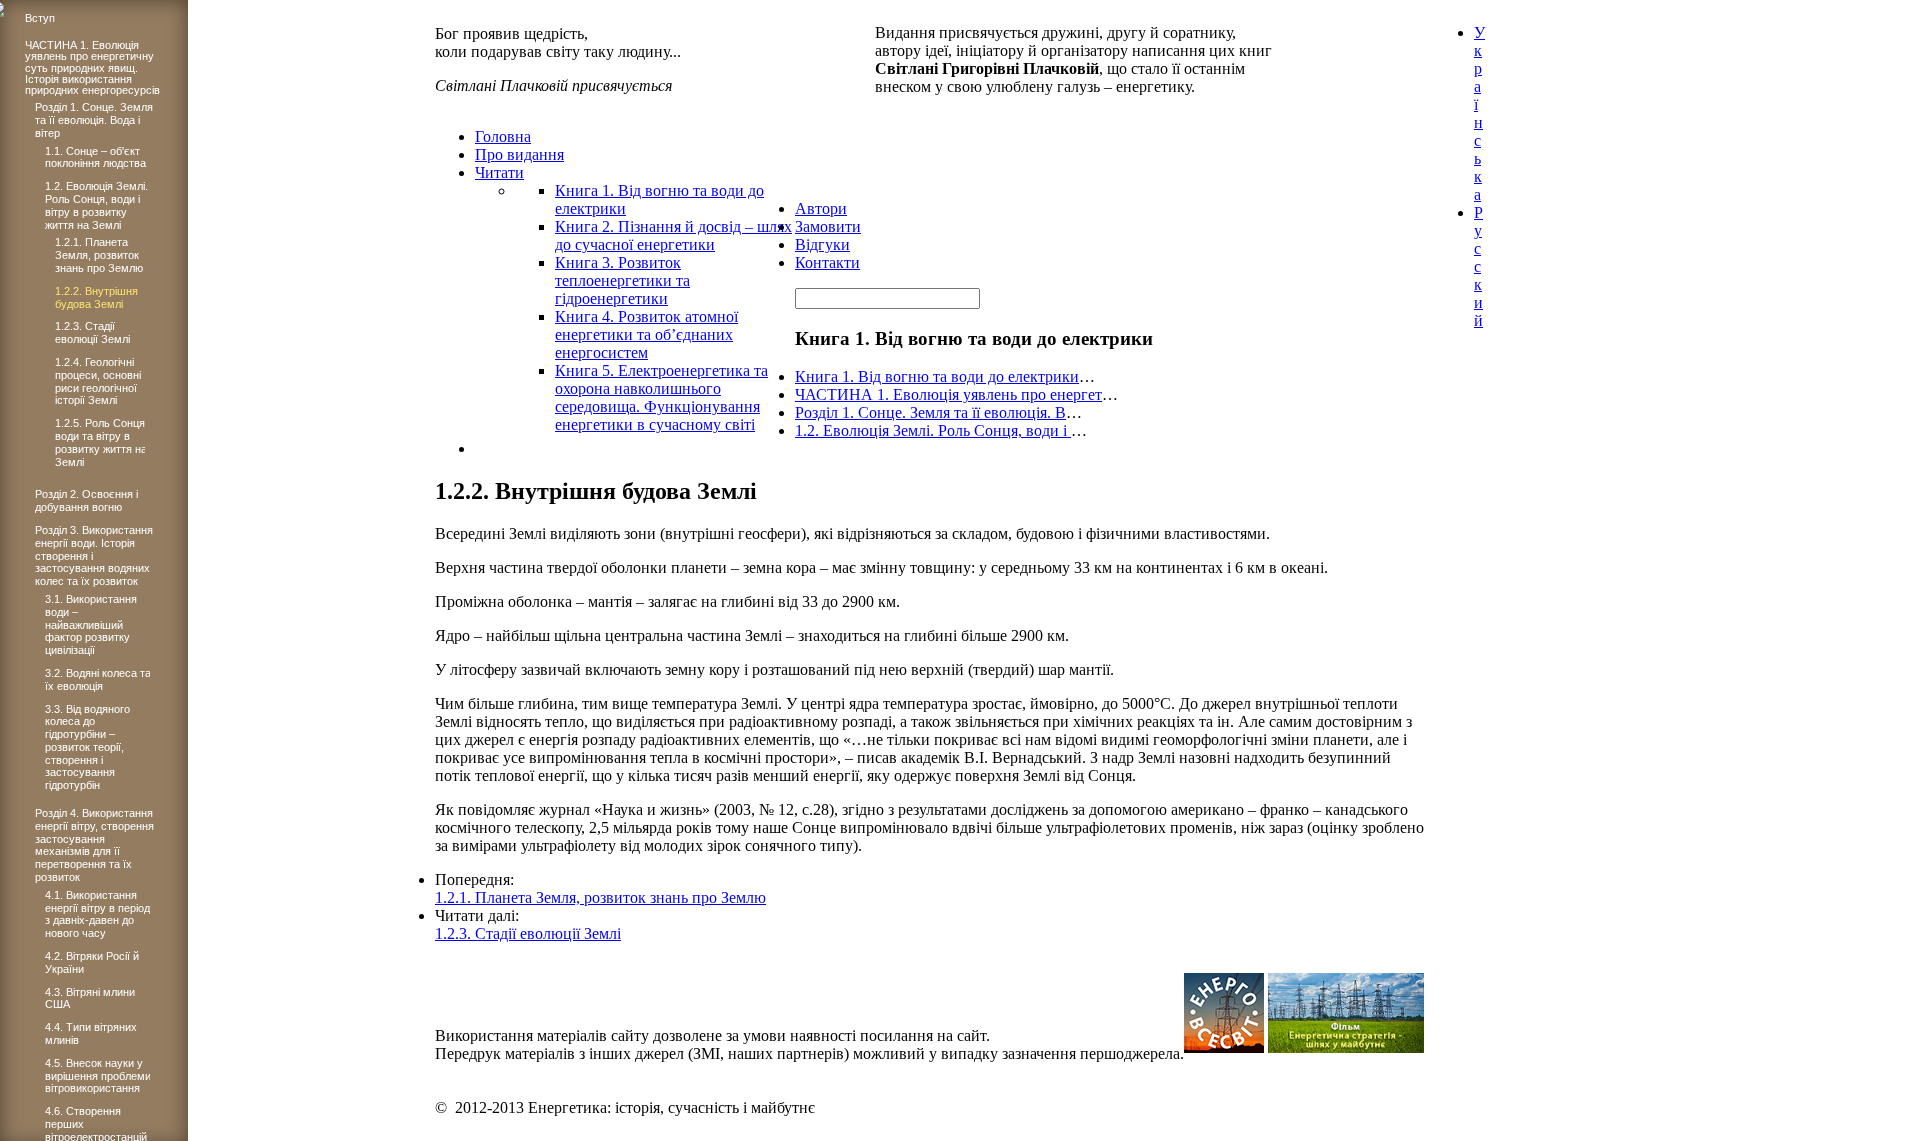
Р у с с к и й (1478, 266)
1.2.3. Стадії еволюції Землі (528, 933)
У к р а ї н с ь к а (1479, 113)
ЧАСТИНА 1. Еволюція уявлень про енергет (948, 394)
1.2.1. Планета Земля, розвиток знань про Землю (600, 897)
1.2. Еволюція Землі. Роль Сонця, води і (933, 430)
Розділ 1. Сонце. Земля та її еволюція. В (930, 412)
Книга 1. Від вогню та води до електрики (937, 376)
